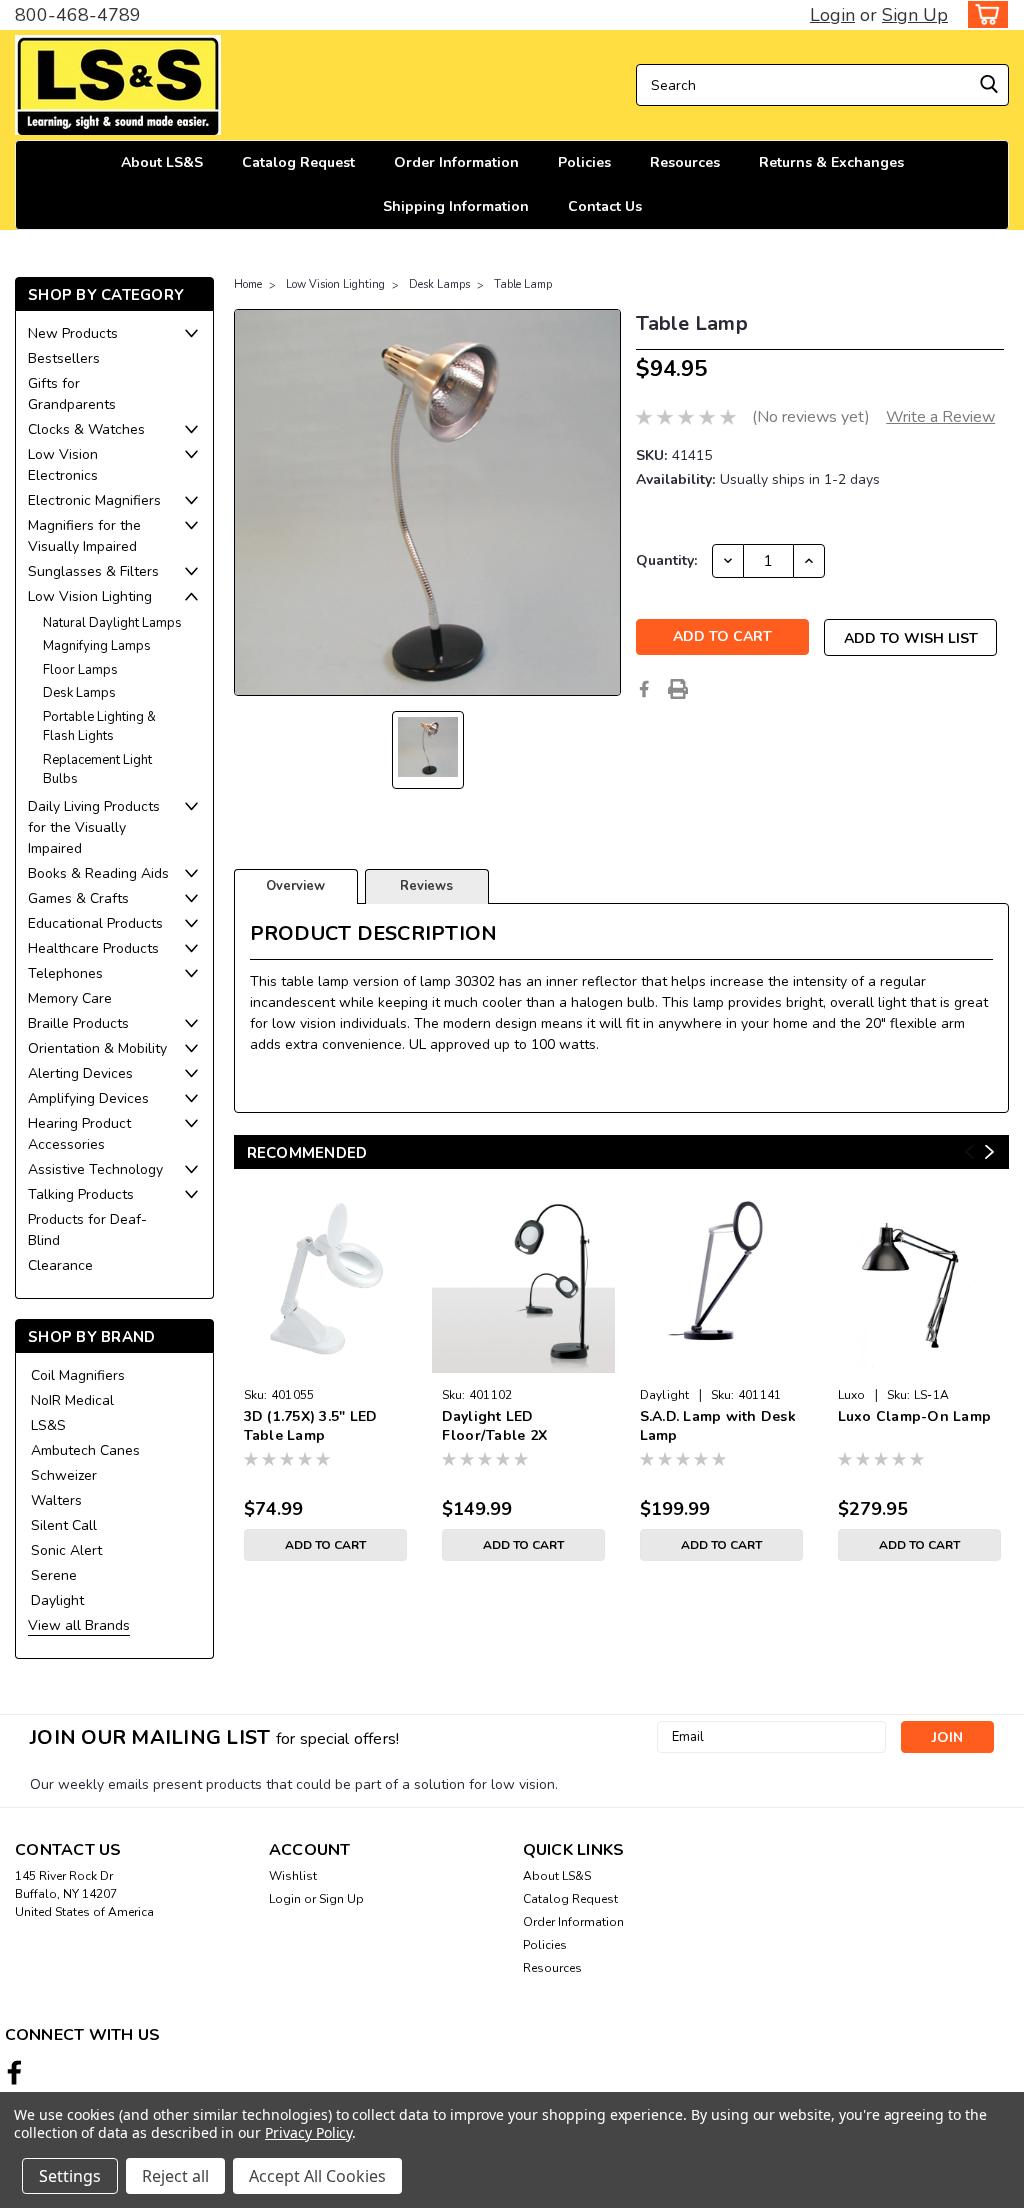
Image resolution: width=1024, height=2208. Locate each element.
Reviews (426, 886)
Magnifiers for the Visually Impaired (84, 536)
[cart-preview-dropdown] (983, 14)
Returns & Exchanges (831, 162)
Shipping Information (456, 206)
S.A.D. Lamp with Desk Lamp (718, 1426)
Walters (56, 1500)
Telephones (65, 973)
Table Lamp (523, 284)
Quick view (523, 1363)
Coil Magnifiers (78, 1375)
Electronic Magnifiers (94, 500)
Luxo (852, 1395)
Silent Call (64, 1525)
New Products (73, 333)
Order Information (456, 162)
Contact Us (605, 206)
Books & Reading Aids (98, 873)
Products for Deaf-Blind (87, 1230)
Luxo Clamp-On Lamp (915, 1416)
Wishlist (293, 1876)
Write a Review (940, 417)
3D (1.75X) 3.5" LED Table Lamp (311, 1426)
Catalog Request (298, 162)
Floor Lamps (80, 670)
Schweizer (64, 1475)
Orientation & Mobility (97, 1048)
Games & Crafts (78, 898)
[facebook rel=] (14, 2072)
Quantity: (666, 560)
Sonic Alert (66, 1550)
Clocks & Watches (86, 429)
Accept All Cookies (317, 2176)
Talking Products (81, 1194)
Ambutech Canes (85, 1450)
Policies (584, 162)
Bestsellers (64, 358)
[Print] (678, 689)
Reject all (175, 2176)
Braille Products (78, 1023)
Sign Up (915, 15)
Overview (295, 886)
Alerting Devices (80, 1073)
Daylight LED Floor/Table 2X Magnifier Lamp (497, 1427)
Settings (70, 2176)
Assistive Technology (95, 1169)
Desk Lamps (79, 693)
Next (989, 1151)
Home (248, 284)
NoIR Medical (72, 1400)
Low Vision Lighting (90, 596)
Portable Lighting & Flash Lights (99, 727)
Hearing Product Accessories (79, 1134)
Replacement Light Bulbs (97, 770)
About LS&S (162, 162)
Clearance (60, 1265)
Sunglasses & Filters (93, 571)
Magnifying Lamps (97, 646)
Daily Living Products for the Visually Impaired (94, 827)
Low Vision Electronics (63, 465)
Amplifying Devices (88, 1098)
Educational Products (95, 923)
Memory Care (70, 998)
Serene (54, 1575)
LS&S (48, 1425)
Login (832, 15)
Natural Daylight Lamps (112, 623)
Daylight (57, 1600)
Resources (685, 162)
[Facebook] (644, 689)
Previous (969, 1151)
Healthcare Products (93, 948)
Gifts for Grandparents (72, 394)
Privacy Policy (308, 2132)
